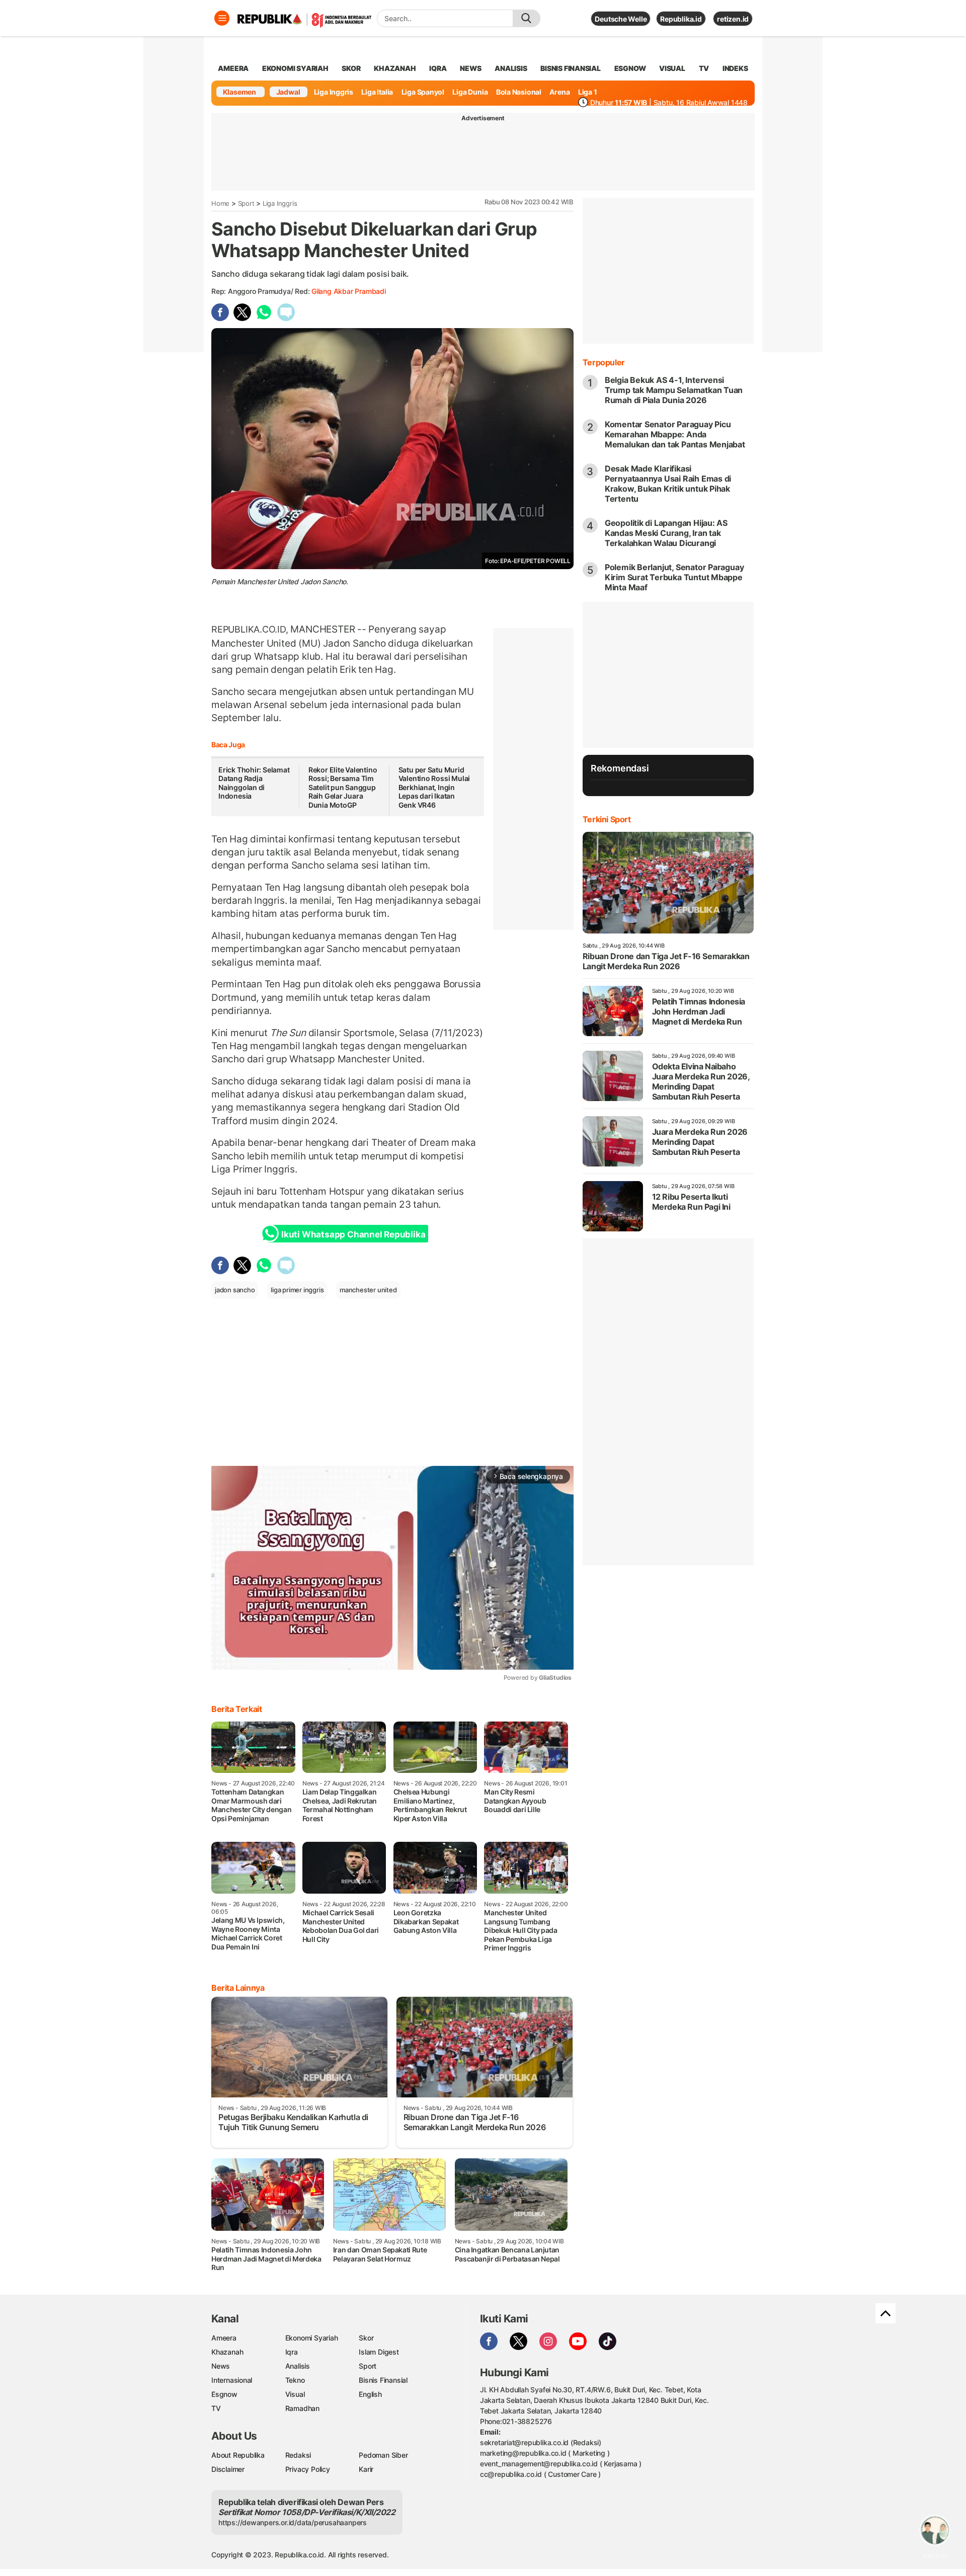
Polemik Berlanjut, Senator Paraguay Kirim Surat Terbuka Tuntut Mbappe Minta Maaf (674, 577)
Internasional (232, 2380)
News (221, 2366)
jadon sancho (235, 1290)
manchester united (368, 1290)
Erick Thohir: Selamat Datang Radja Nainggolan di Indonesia (254, 783)
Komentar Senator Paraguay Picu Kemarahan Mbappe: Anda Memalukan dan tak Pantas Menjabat (675, 434)
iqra (438, 68)
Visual (295, 2394)
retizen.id (733, 19)
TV (704, 68)
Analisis (298, 2366)
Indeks (735, 68)
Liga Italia (377, 92)
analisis (511, 68)
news (470, 68)
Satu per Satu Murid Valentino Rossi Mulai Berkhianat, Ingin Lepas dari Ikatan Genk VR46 (434, 787)
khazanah (395, 68)
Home (220, 203)
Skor (366, 2338)
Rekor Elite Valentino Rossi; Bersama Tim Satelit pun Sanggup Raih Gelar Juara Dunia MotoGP (343, 787)
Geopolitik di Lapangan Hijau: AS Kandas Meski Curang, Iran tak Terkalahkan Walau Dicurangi (666, 533)
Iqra (292, 2352)
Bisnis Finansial (571, 68)
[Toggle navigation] (222, 18)
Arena (559, 92)
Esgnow (224, 2394)
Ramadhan (302, 2408)
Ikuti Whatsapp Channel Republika (353, 1234)
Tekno (295, 2380)
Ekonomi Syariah (295, 68)
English (370, 2394)
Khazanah (227, 2352)
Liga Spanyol (423, 92)
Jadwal (288, 92)
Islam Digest (379, 2352)
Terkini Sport (607, 819)
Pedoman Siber (383, 2455)
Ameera (224, 2338)
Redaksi (298, 2455)
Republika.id (681, 19)
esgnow (630, 68)
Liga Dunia (470, 92)
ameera (233, 68)
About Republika (238, 2455)
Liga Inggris (334, 92)
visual (672, 68)
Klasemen (239, 92)
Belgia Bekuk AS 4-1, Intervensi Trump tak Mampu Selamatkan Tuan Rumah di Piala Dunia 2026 (674, 390)
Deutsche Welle (621, 19)
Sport (246, 203)
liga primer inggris (297, 1290)
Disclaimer (228, 2469)
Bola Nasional (519, 92)
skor (351, 68)
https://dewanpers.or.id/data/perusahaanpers (293, 2522)
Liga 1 (588, 92)
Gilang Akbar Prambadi (349, 291)
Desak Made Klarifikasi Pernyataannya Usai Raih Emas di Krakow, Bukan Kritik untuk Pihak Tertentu (668, 484)
